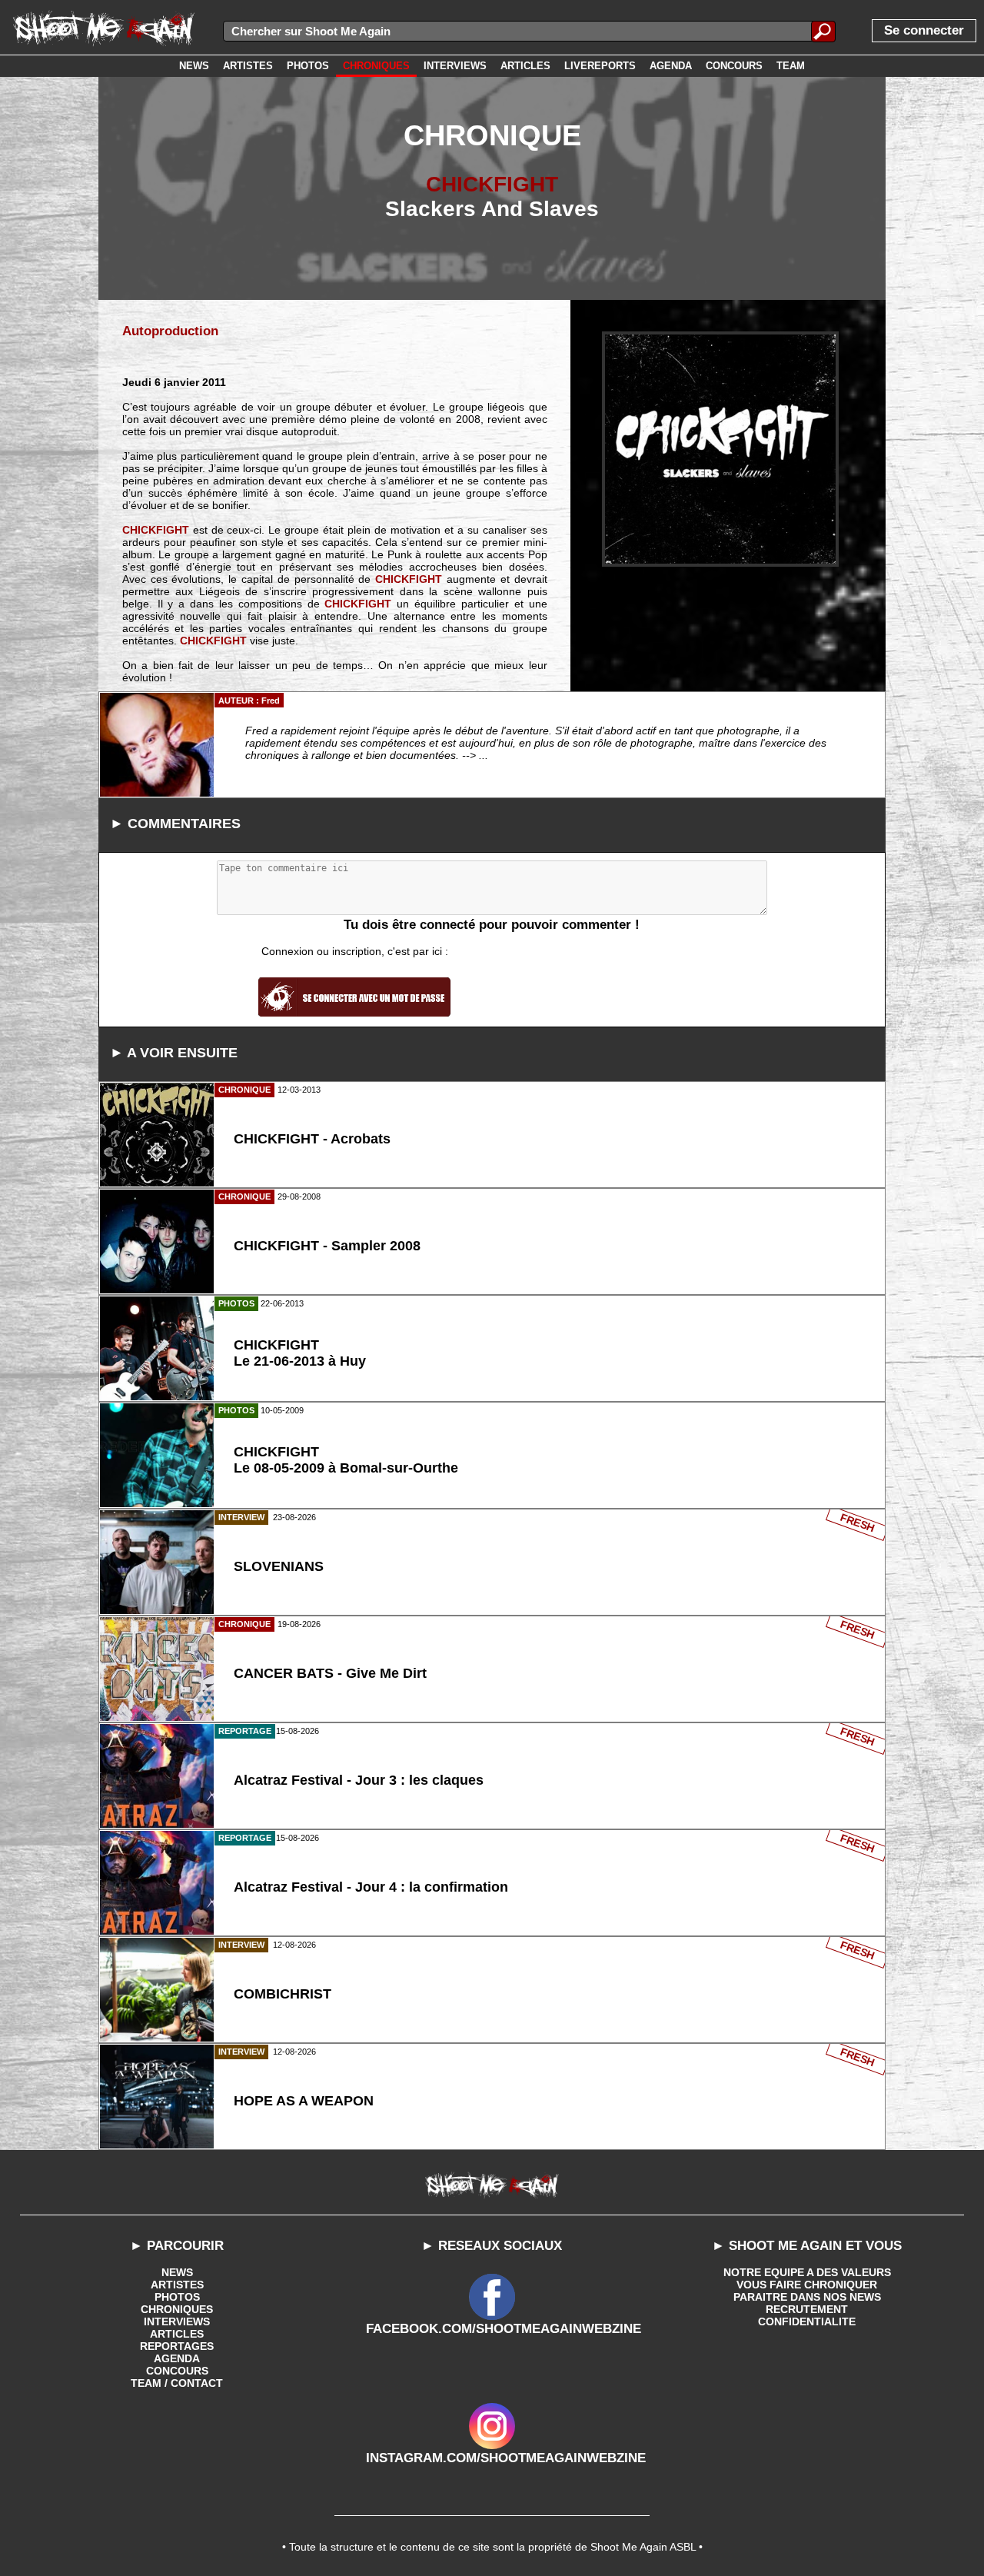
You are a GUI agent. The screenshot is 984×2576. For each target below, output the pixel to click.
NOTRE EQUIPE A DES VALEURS (807, 2272)
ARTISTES (177, 2285)
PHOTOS (177, 2297)
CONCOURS (177, 2371)
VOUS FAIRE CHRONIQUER (807, 2285)
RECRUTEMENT (807, 2309)
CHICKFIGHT (492, 184)
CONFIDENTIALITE (807, 2321)
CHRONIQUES (177, 2309)
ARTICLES (177, 2334)
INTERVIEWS (177, 2321)
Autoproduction (170, 331)
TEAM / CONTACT (177, 2383)
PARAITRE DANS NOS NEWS (807, 2297)
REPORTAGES (177, 2346)
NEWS (177, 2272)
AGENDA (177, 2358)
